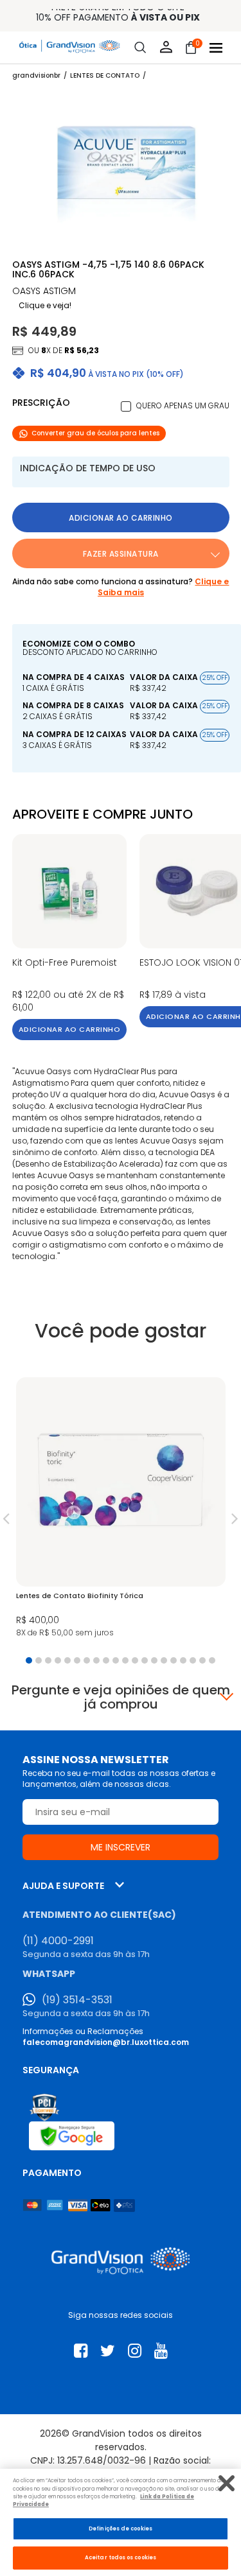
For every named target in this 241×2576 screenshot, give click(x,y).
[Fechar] (227, 2483)
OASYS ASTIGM (44, 291)
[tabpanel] (121, 1511)
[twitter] (108, 2351)
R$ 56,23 (82, 350)
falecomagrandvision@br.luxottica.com (106, 2042)
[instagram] (135, 2351)
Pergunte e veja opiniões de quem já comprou (121, 1697)
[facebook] (81, 2351)
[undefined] (127, 169)
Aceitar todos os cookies (121, 2557)
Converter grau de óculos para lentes (95, 433)
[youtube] (161, 2351)
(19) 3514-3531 (77, 2000)
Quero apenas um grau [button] (183, 405)
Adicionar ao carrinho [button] (121, 518)
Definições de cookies (121, 2528)
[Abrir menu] (216, 48)
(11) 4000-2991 (58, 1941)
